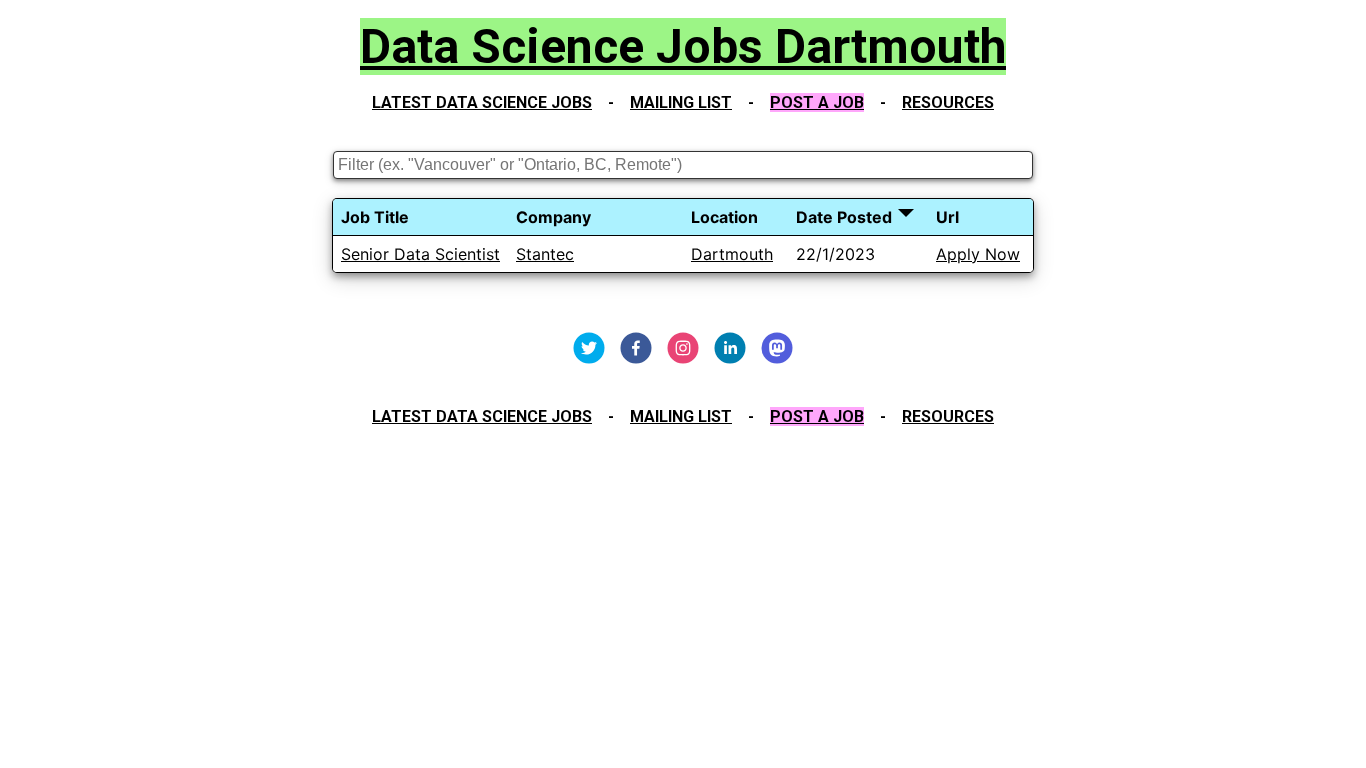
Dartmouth (732, 254)
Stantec (545, 254)
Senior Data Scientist (420, 254)
